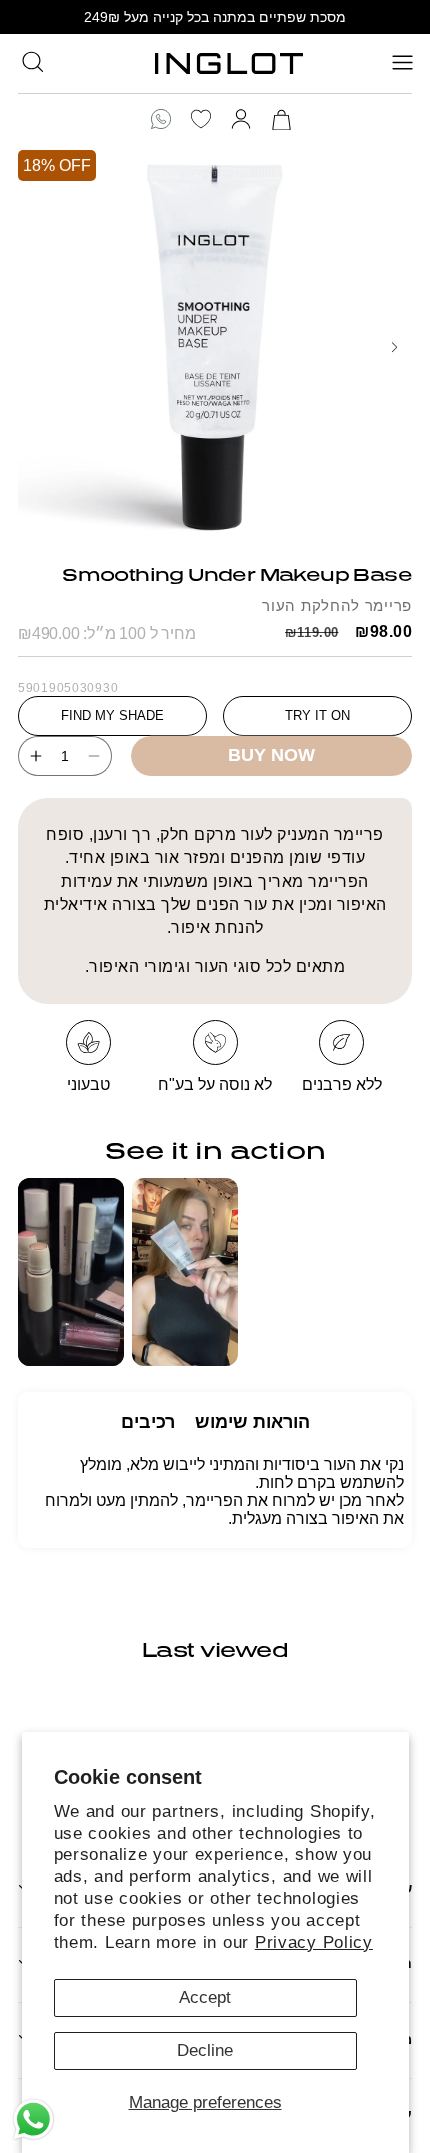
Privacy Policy (314, 1942)
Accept (205, 1997)
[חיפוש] (32, 61)
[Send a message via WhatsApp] (33, 2119)
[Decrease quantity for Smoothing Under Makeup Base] (100, 756)
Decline (205, 2050)
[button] (32, 60)
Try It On (317, 715)
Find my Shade (112, 715)
